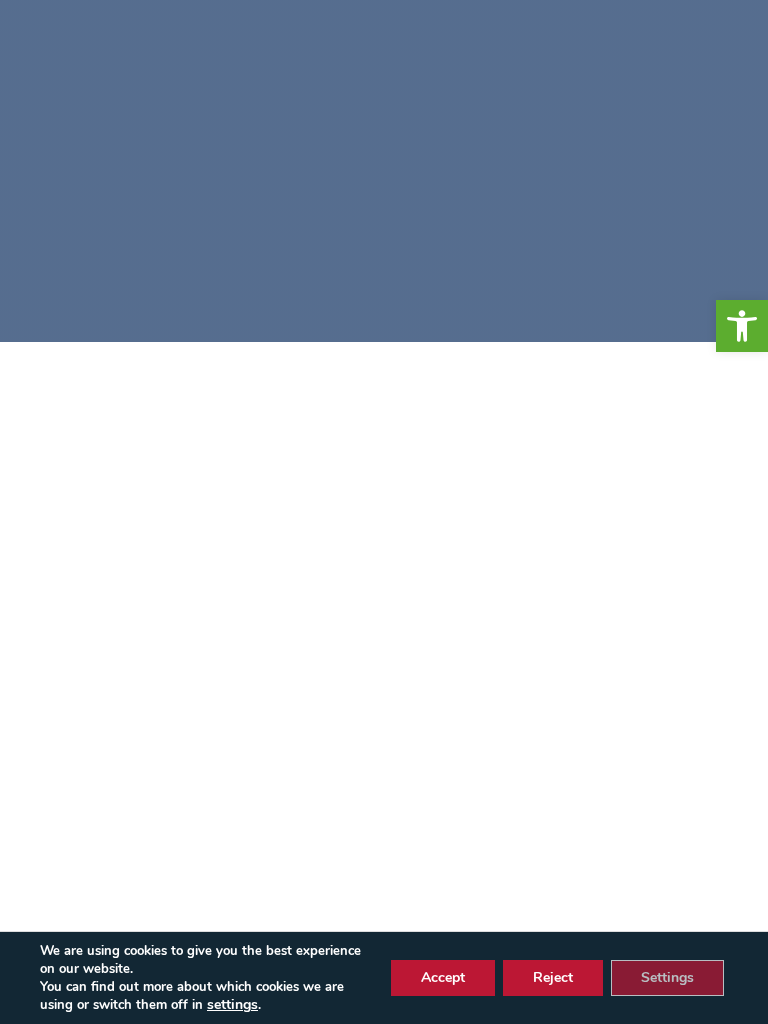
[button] (742, 326)
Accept (443, 977)
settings (232, 1005)
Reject (553, 977)
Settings (667, 977)
